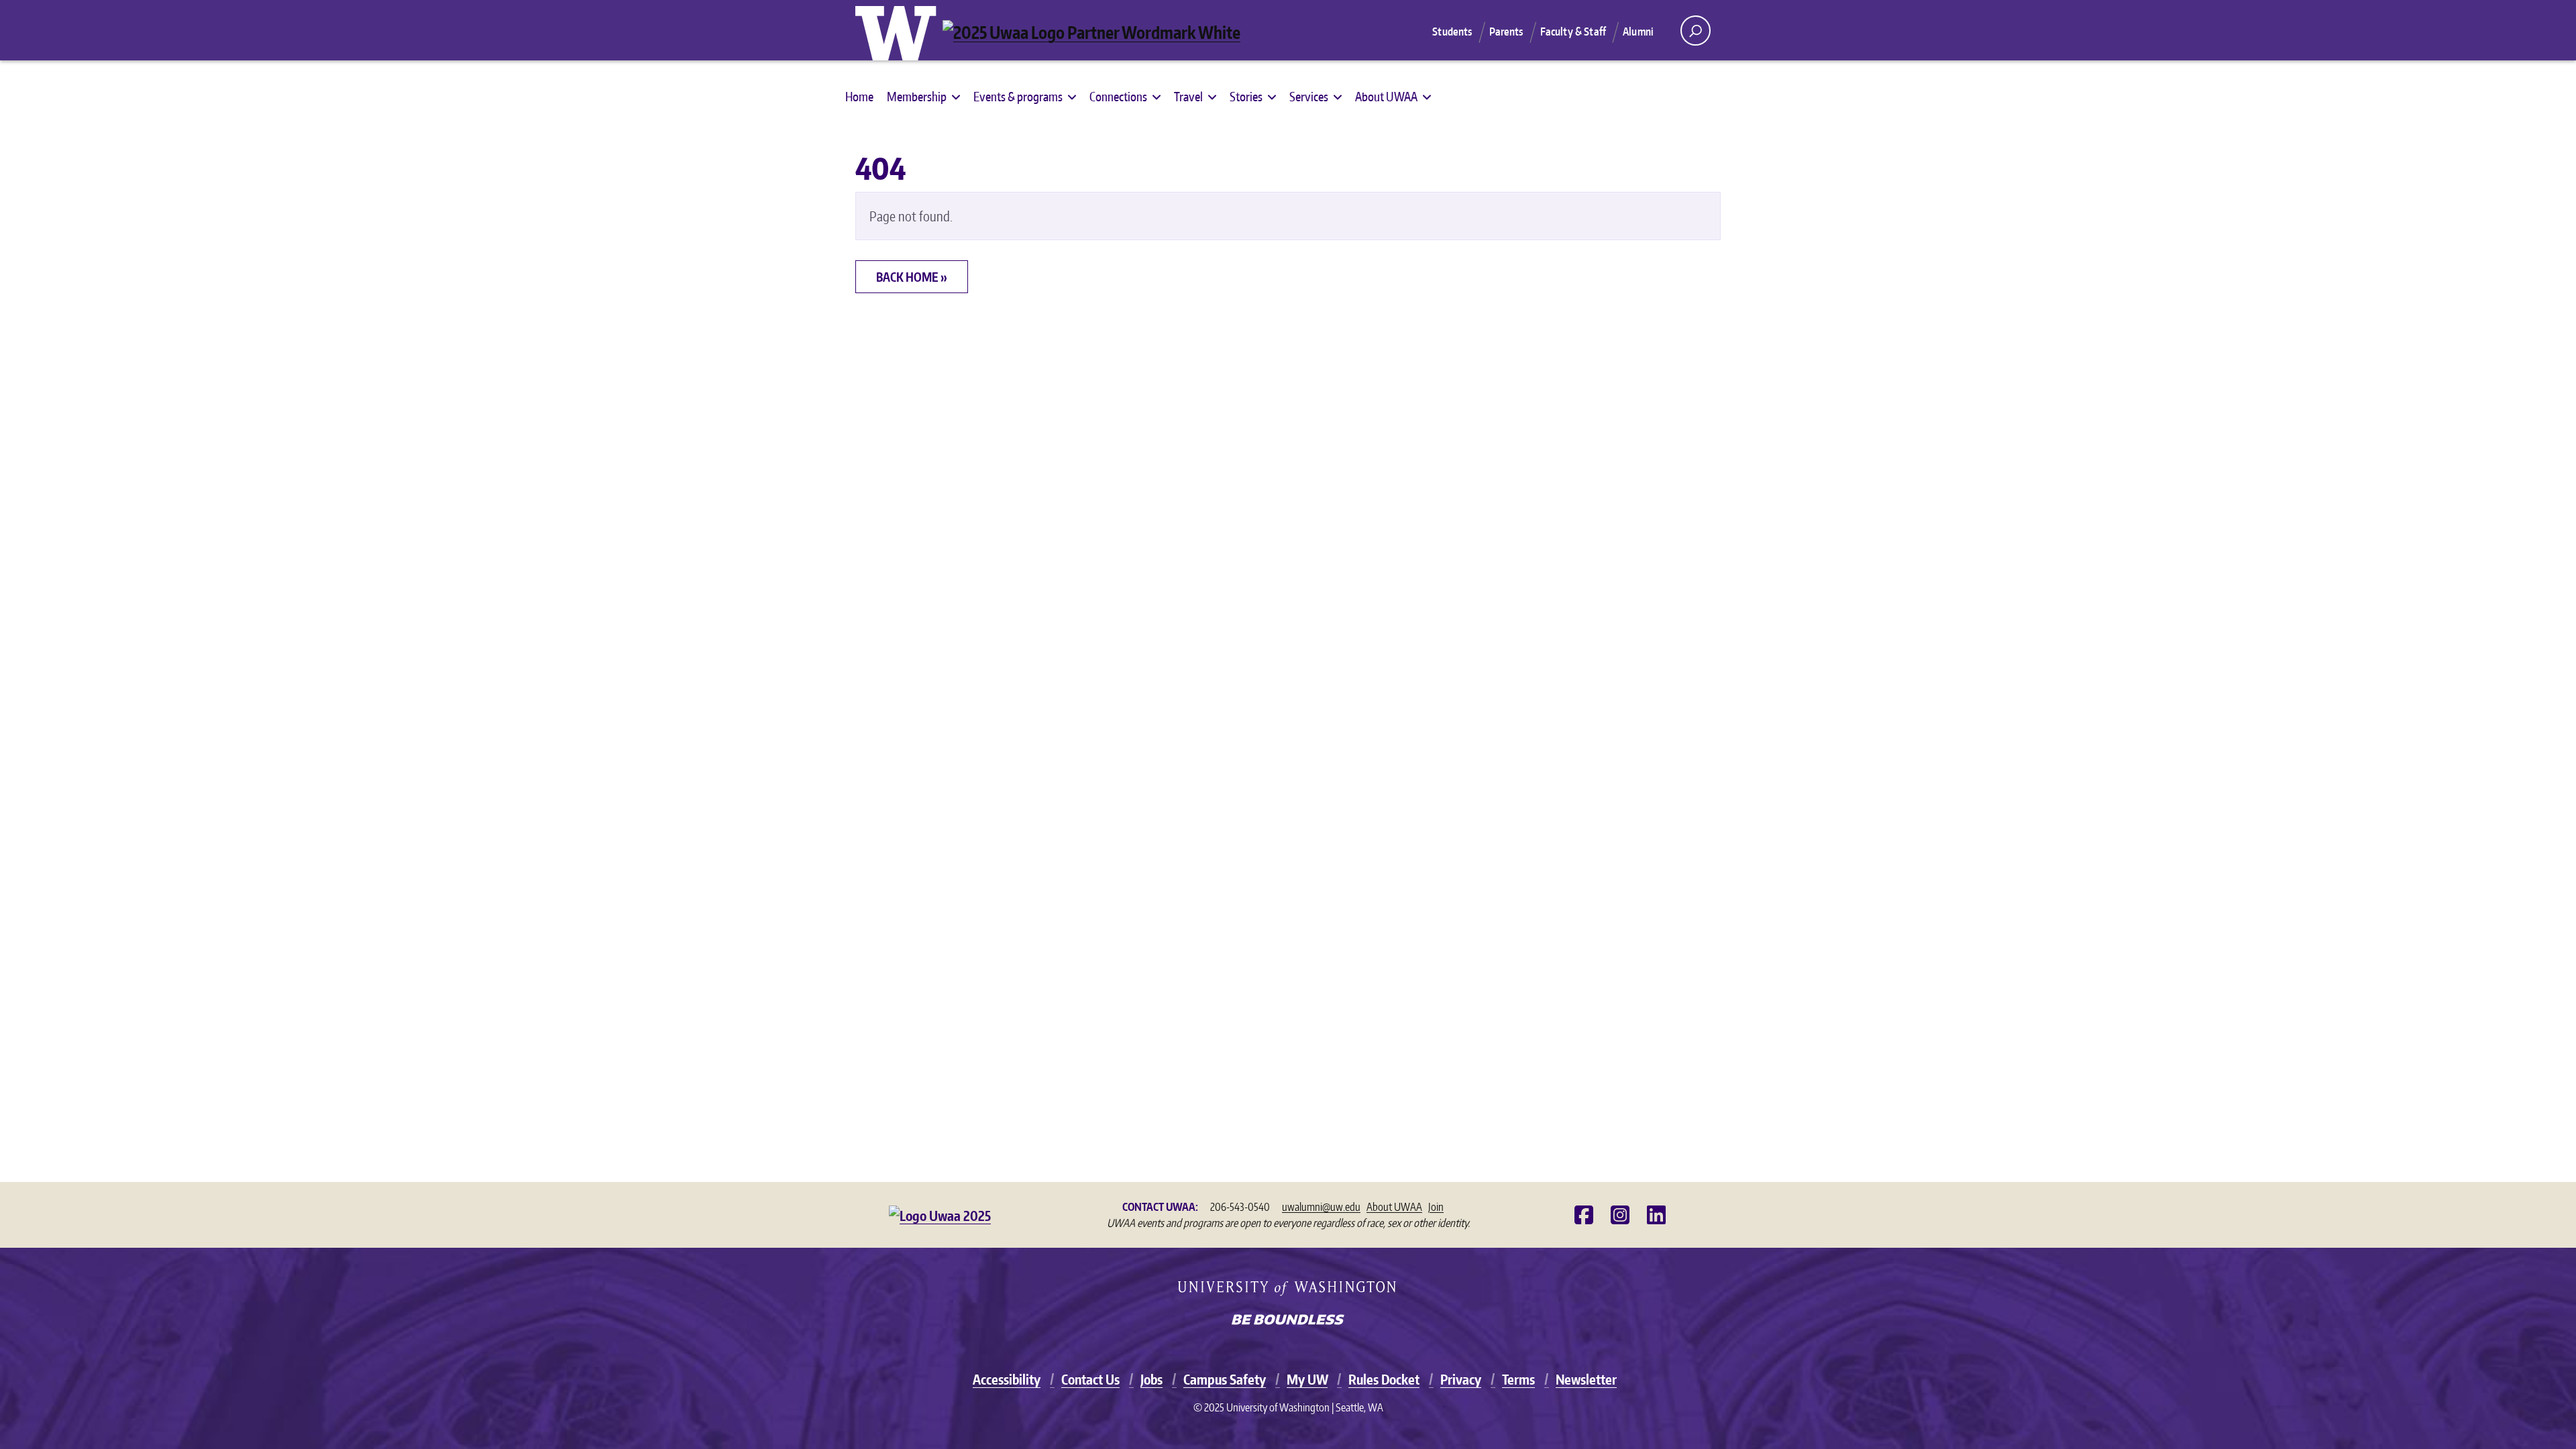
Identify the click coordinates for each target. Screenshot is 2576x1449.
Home (859, 96)
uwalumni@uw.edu (1321, 1207)
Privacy (1461, 1379)
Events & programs (1018, 96)
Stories (1246, 96)
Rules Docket (1384, 1379)
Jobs (1151, 1379)
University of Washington (899, 30)
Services (1309, 96)
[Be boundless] (1288, 1321)
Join (1436, 1207)
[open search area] (1696, 31)
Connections (1118, 96)
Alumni (1638, 32)
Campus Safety (1225, 1379)
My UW (1307, 1379)
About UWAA (1386, 96)
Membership (917, 96)
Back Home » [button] (912, 277)
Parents (1506, 32)
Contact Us (1090, 1379)
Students (1452, 32)
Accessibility (1007, 1379)
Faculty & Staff (1573, 32)
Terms (1518, 1379)
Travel (1188, 96)
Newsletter (1586, 1379)
